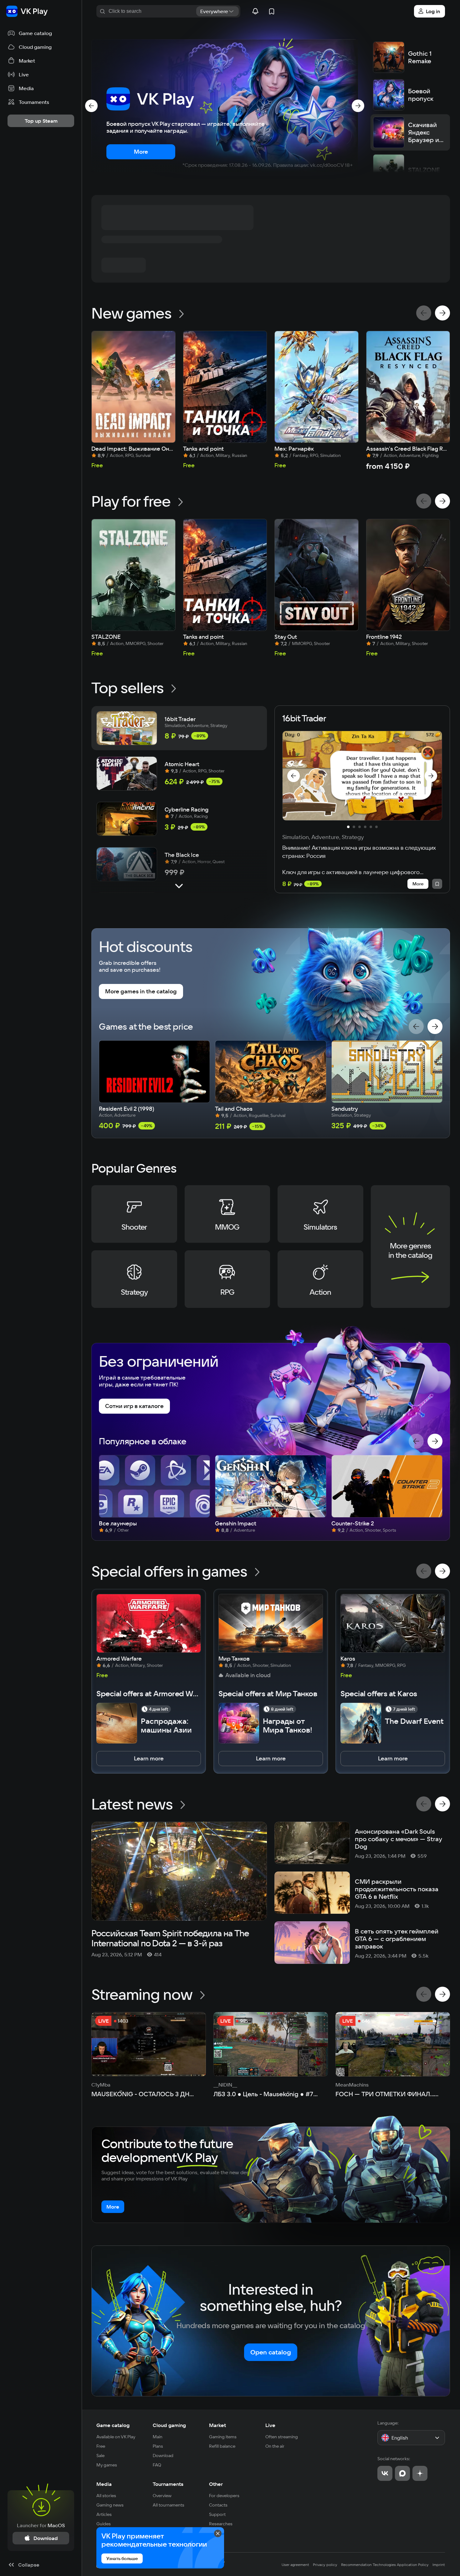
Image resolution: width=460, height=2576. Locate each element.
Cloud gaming (169, 2425)
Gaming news (110, 2505)
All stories (106, 2496)
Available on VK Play (116, 2437)
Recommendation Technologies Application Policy (385, 2565)
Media (104, 2484)
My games (107, 2465)
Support (217, 2514)
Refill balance (222, 2446)
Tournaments (168, 2484)
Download (163, 2456)
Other (216, 2484)
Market (217, 2425)
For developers (224, 2496)
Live (270, 2425)
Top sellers (128, 688)
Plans (158, 2446)
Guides (104, 2524)
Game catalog (113, 2425)
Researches (221, 2524)
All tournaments (169, 2505)
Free (101, 2446)
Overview (162, 2496)
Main (158, 2437)
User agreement (295, 2565)
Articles (104, 2514)
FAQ (157, 2465)
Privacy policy (325, 2565)
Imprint (439, 2565)
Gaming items (223, 2437)
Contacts (218, 2505)
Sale (100, 2456)
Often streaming (282, 2437)
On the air (275, 2446)
